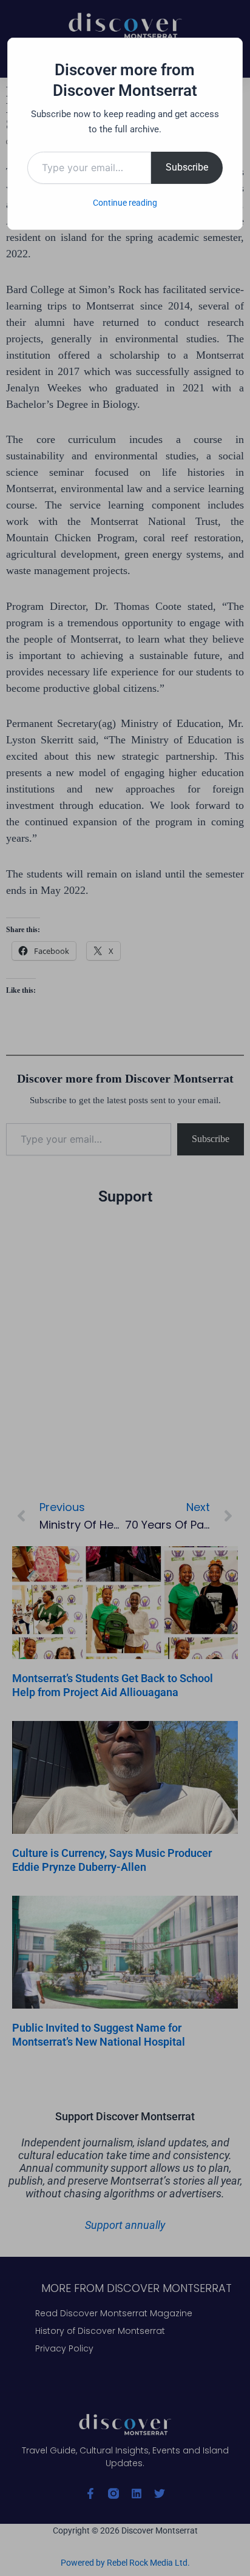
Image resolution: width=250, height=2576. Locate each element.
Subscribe (187, 167)
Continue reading (125, 203)
